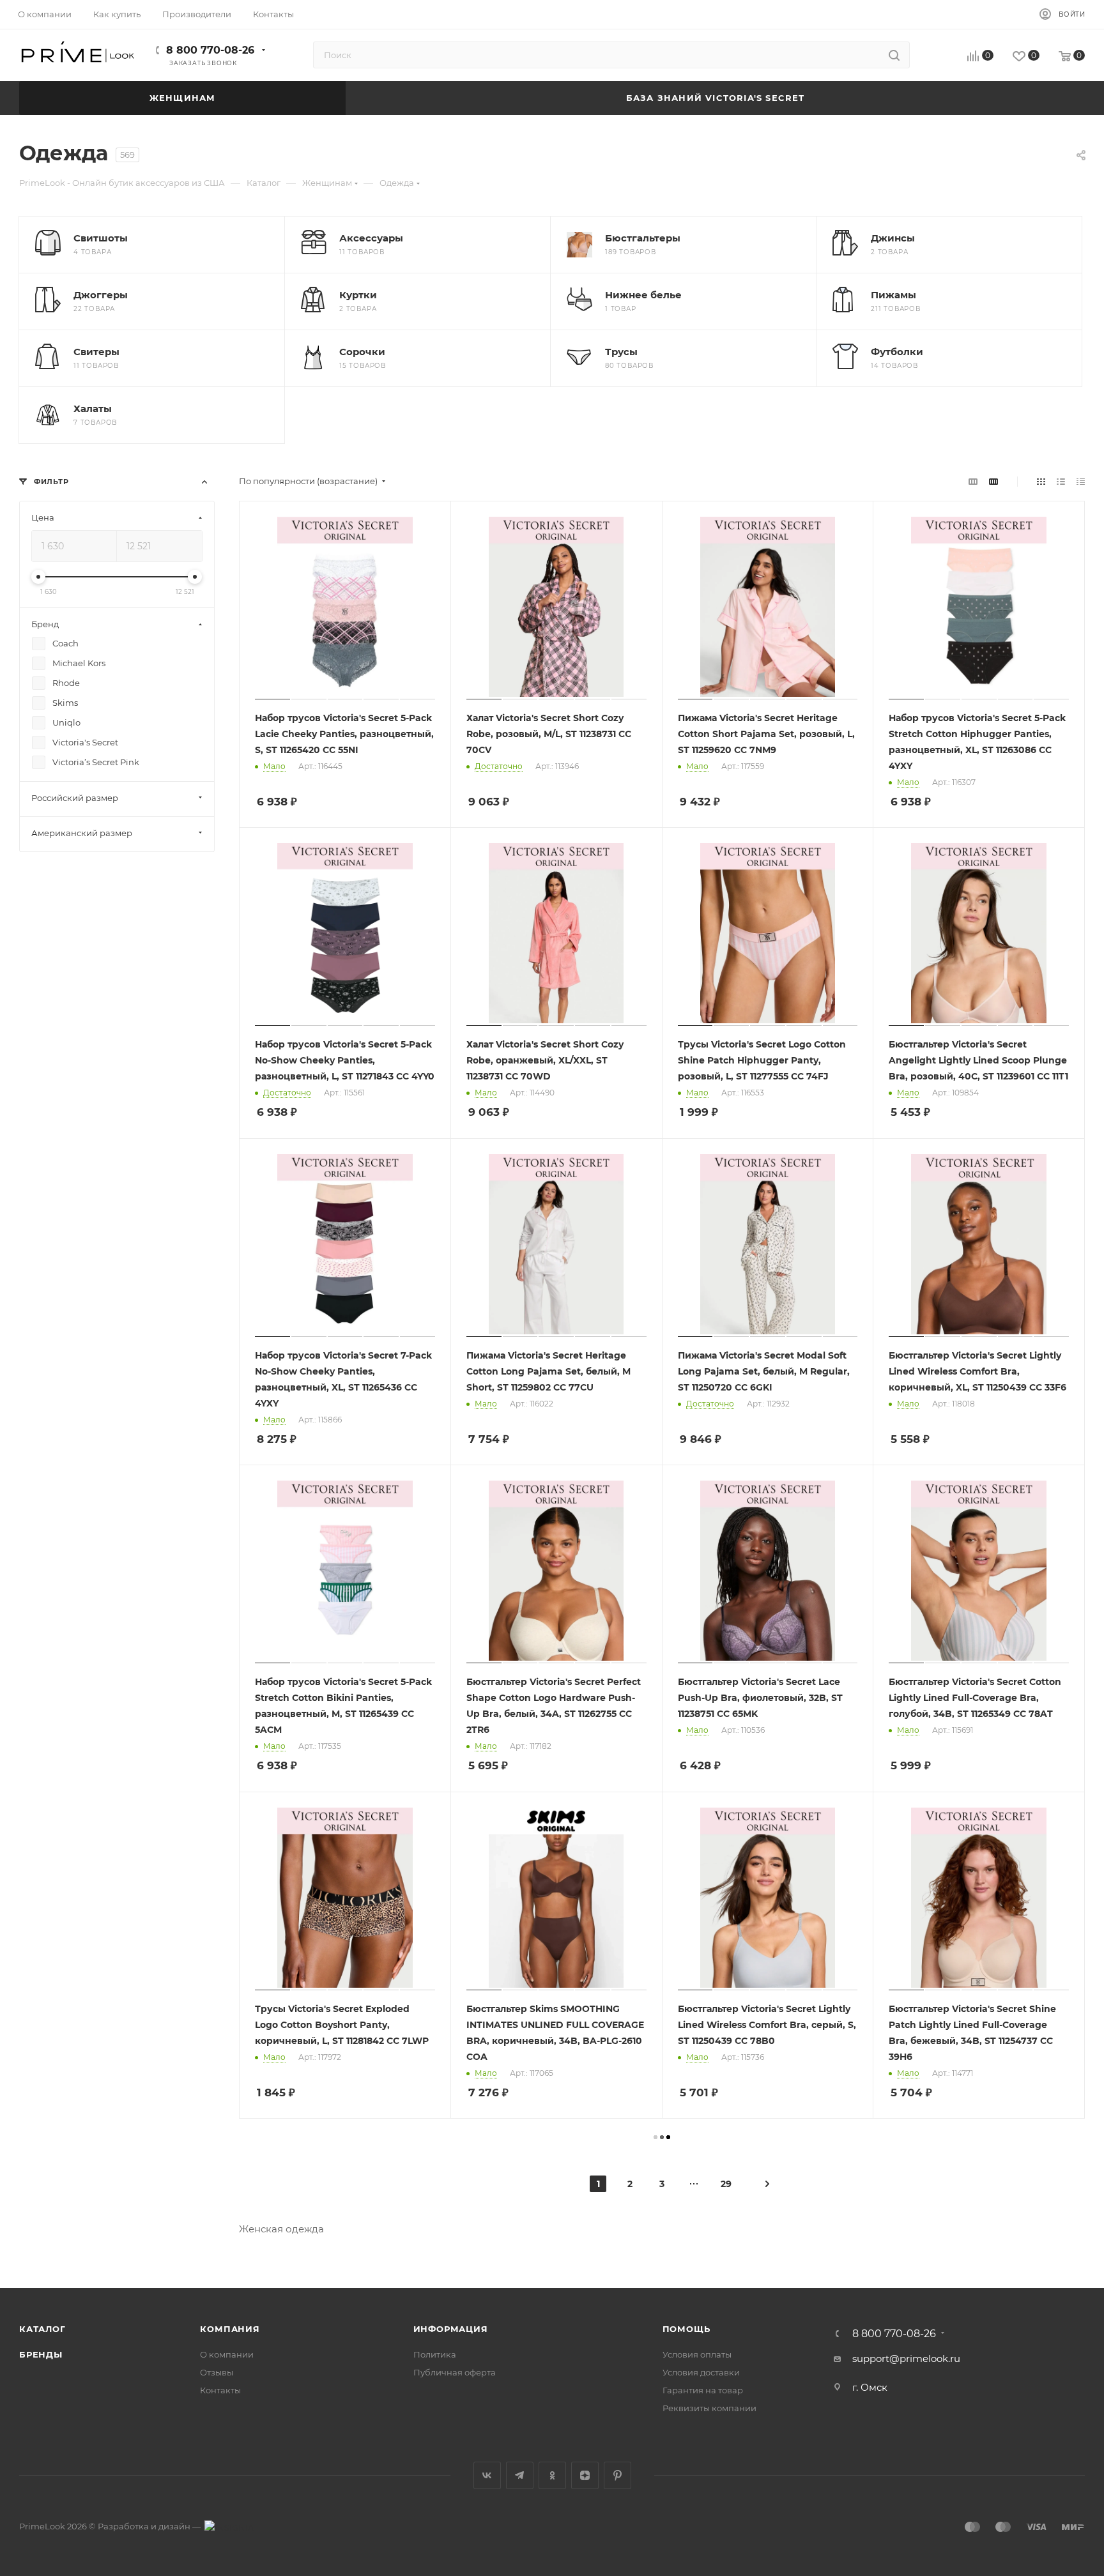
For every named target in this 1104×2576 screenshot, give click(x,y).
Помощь (686, 2329)
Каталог (42, 2329)
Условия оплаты (697, 2354)
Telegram (520, 2475)
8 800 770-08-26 (210, 50)
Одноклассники (552, 2475)
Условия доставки (701, 2372)
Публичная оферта (455, 2372)
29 (726, 2184)
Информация (451, 2329)
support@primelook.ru (906, 2359)
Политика (435, 2354)
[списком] (1061, 481)
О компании (227, 2354)
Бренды (41, 2354)
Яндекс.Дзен (585, 2475)
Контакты (220, 2390)
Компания (230, 2329)
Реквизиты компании (709, 2408)
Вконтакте (487, 2475)
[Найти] (894, 55)
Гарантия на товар (703, 2390)
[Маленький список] (973, 481)
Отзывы (217, 2372)
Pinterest (617, 2475)
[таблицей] (1081, 481)
